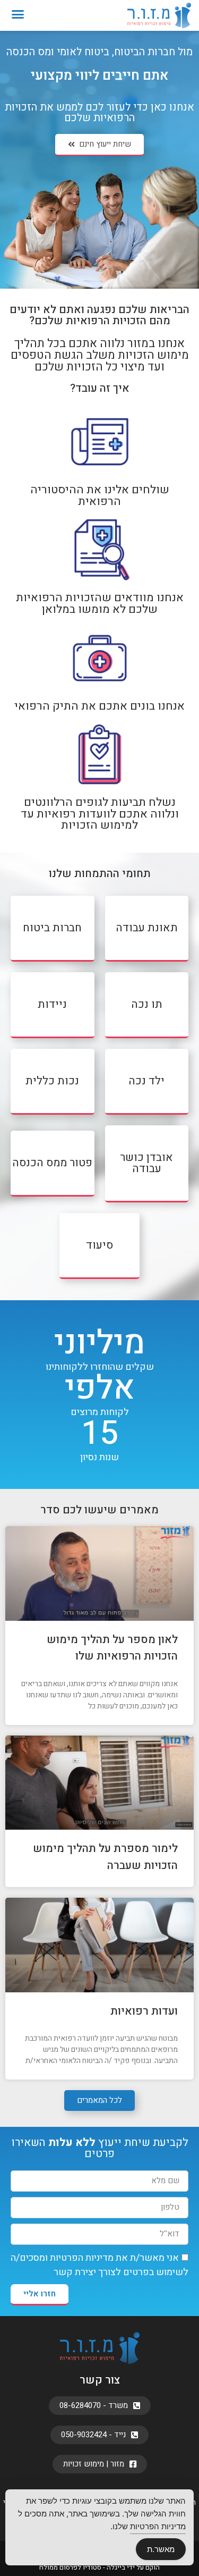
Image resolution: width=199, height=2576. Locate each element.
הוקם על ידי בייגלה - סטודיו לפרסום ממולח (99, 2567)
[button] (18, 14)
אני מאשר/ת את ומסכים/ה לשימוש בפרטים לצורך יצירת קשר (99, 2265)
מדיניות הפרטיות (82, 2258)
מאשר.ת (161, 2549)
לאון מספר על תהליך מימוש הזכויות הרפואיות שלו (112, 1648)
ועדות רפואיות (144, 2011)
